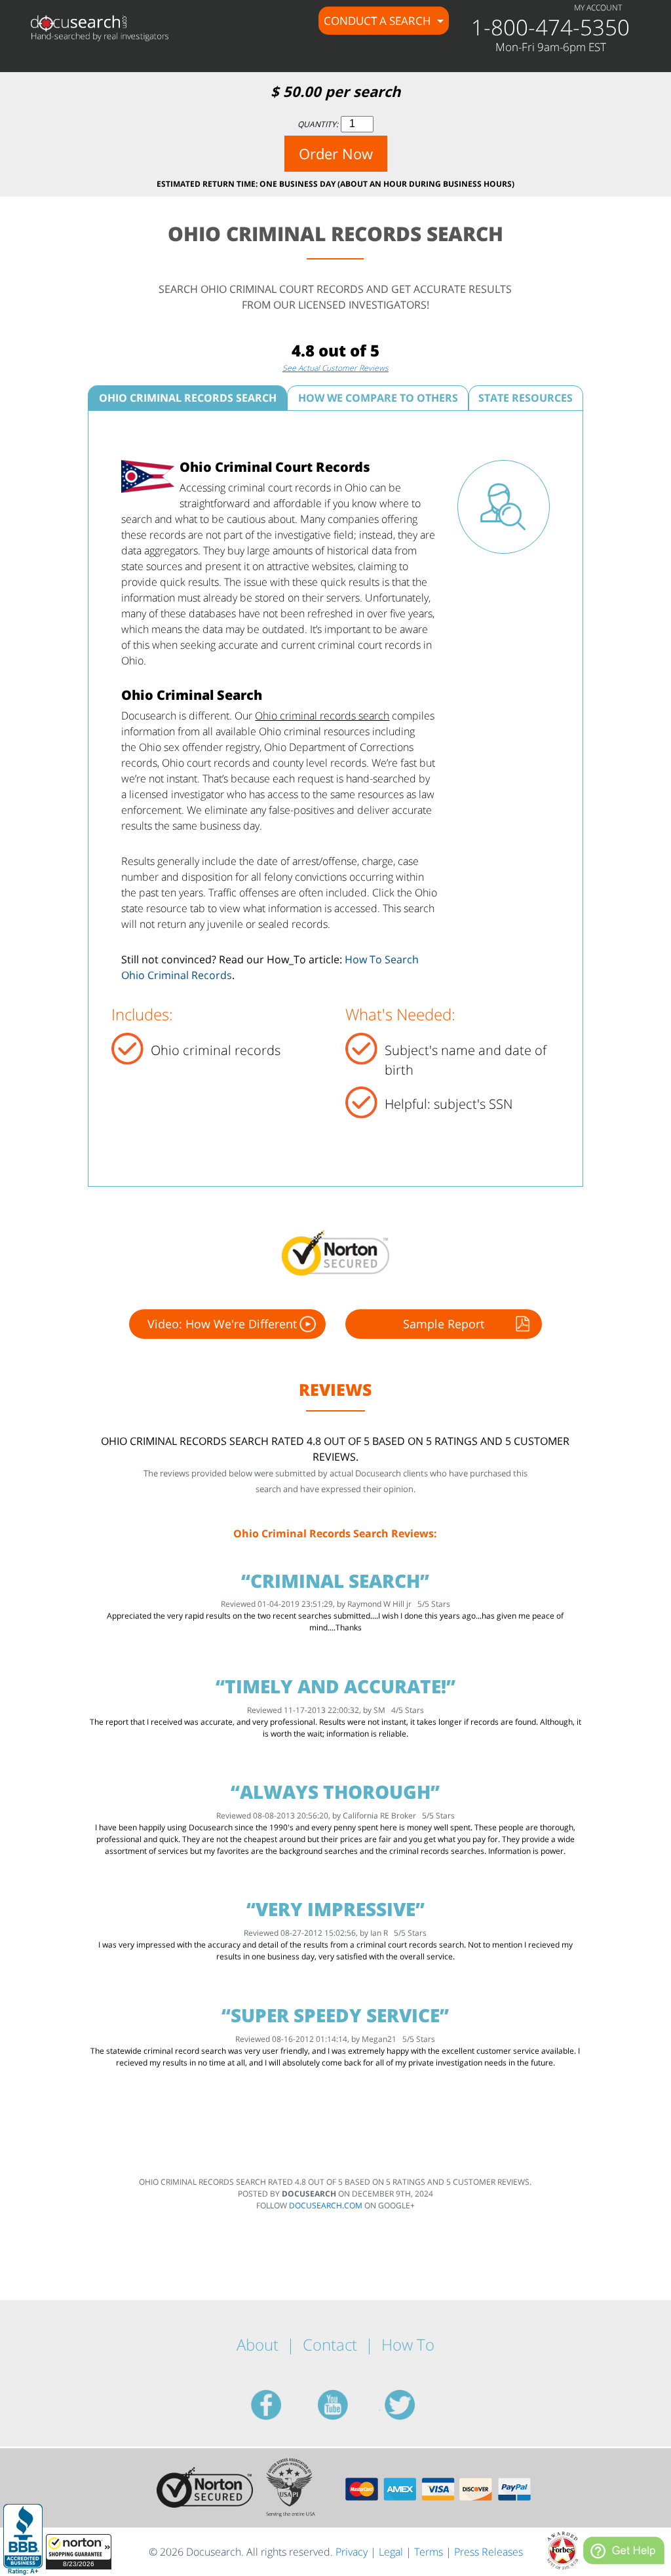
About (258, 2344)
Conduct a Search (379, 21)
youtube (349, 2405)
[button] (79, 2552)
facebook (282, 2405)
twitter (415, 2405)
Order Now (336, 153)
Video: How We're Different (222, 1324)
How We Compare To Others (378, 398)
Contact (330, 2344)
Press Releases (489, 2552)
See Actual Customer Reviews (335, 368)
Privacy (352, 2552)
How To (408, 2344)
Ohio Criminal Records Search (188, 398)
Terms (429, 2552)
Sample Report (444, 1324)
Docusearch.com (326, 2205)
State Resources (526, 398)
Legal (391, 2552)
